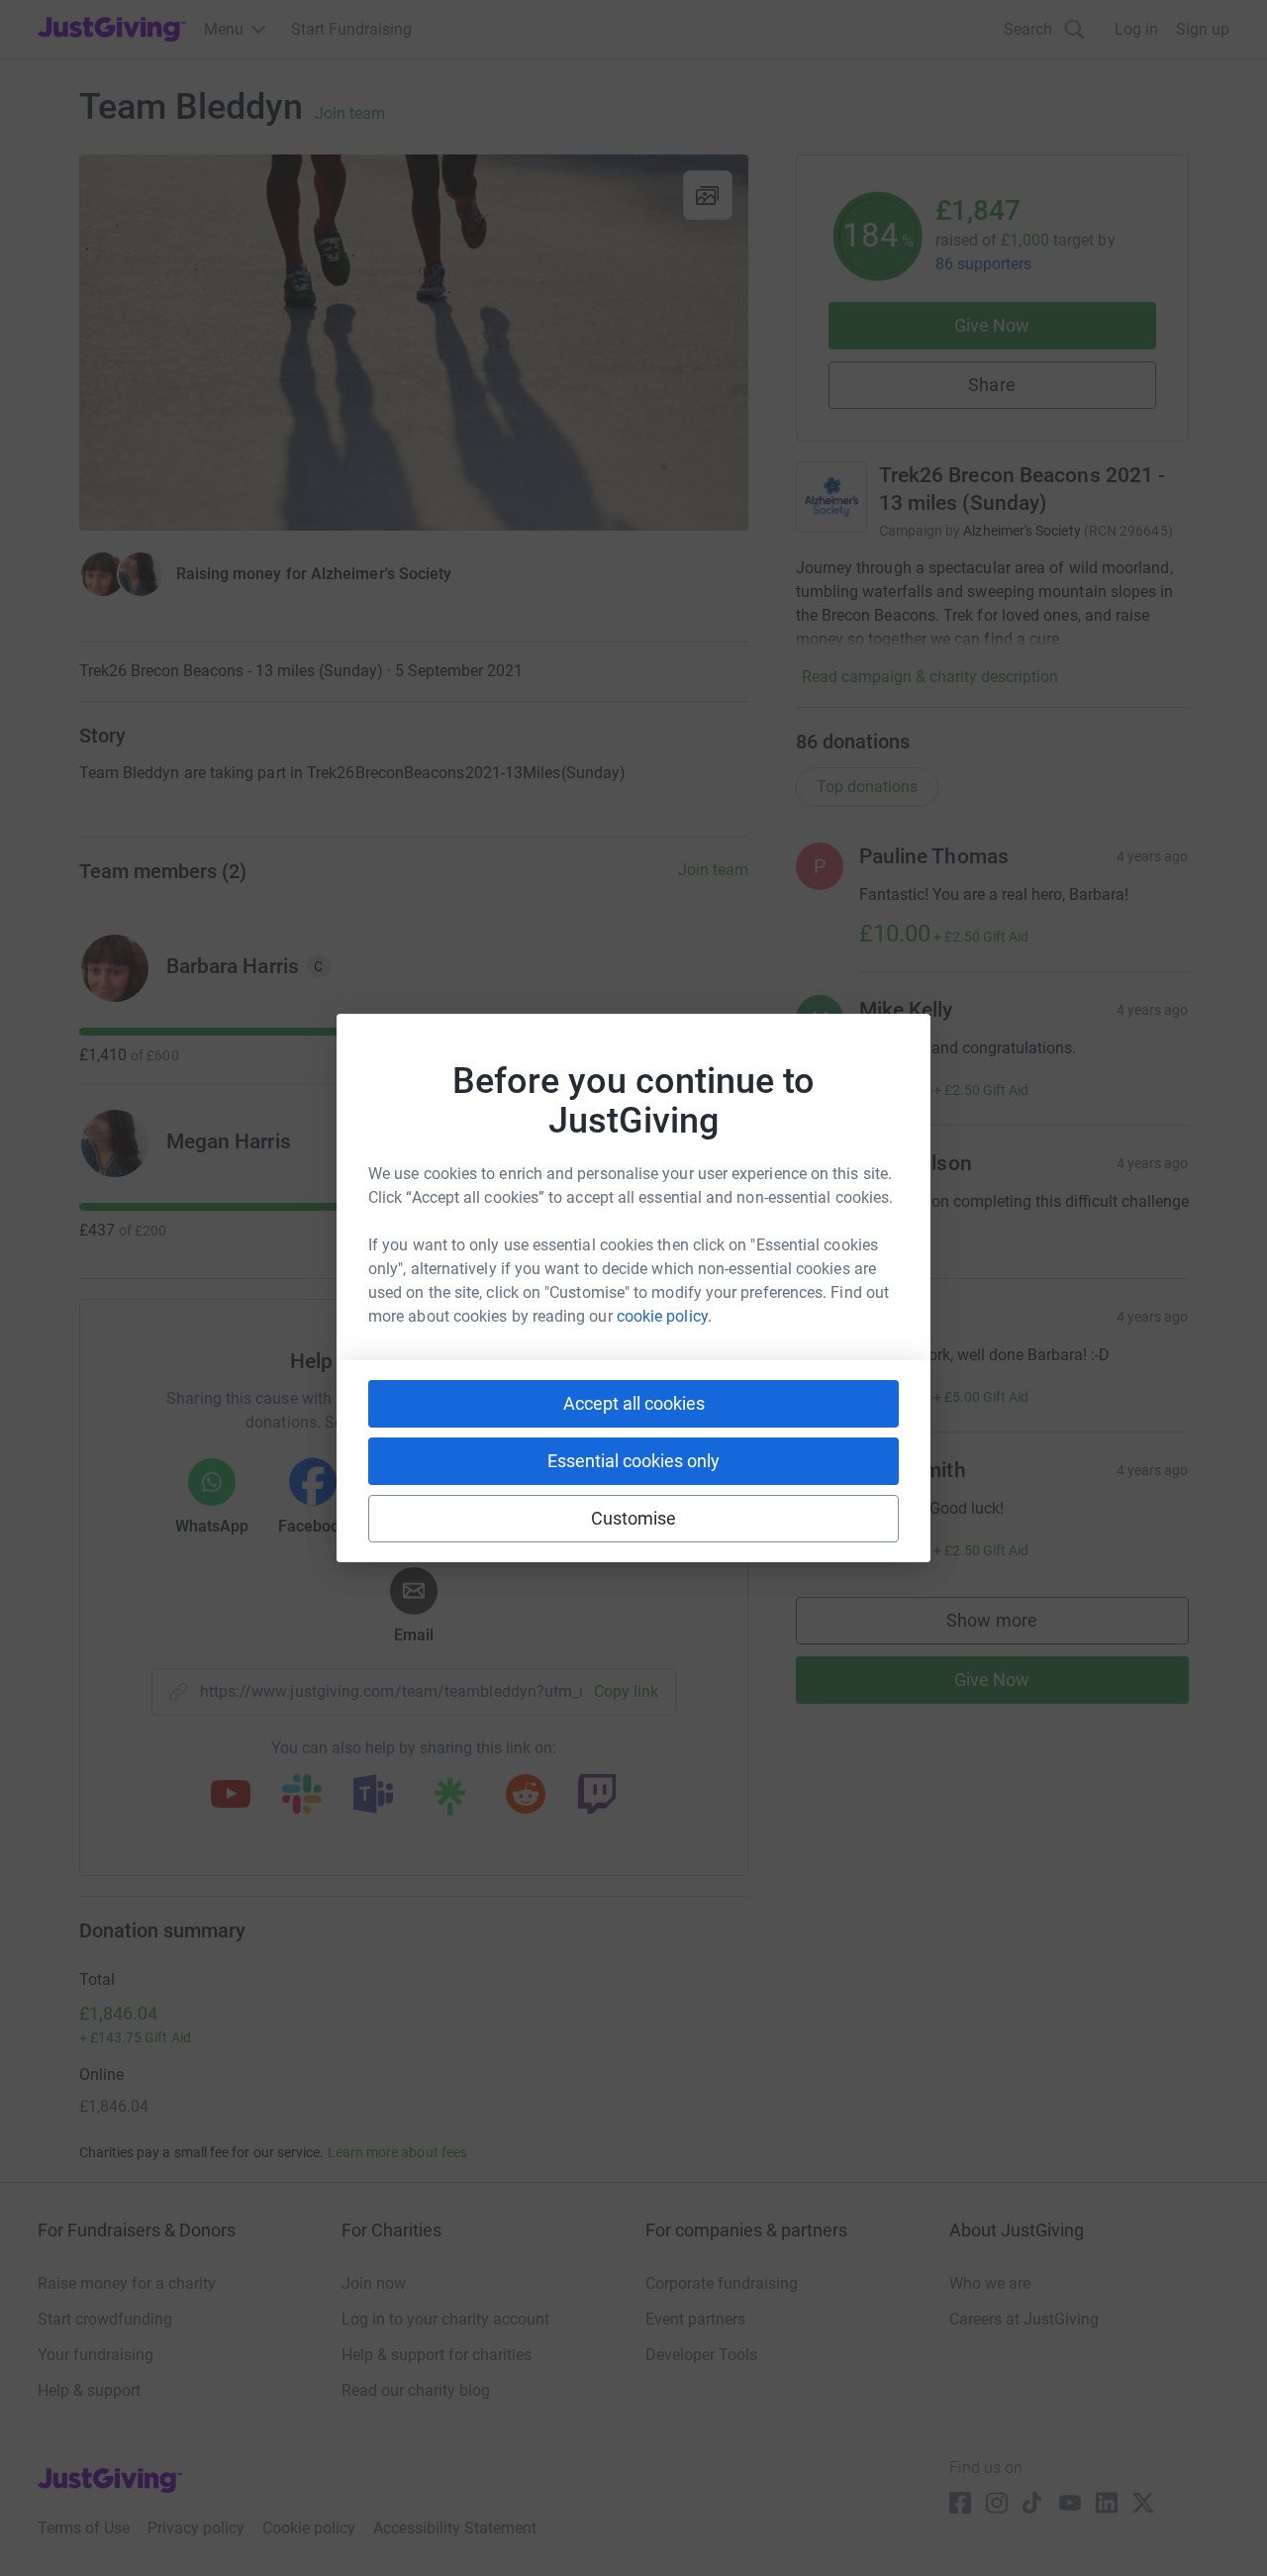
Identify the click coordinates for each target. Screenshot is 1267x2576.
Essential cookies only (633, 1461)
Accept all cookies (634, 1403)
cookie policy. (664, 1316)
